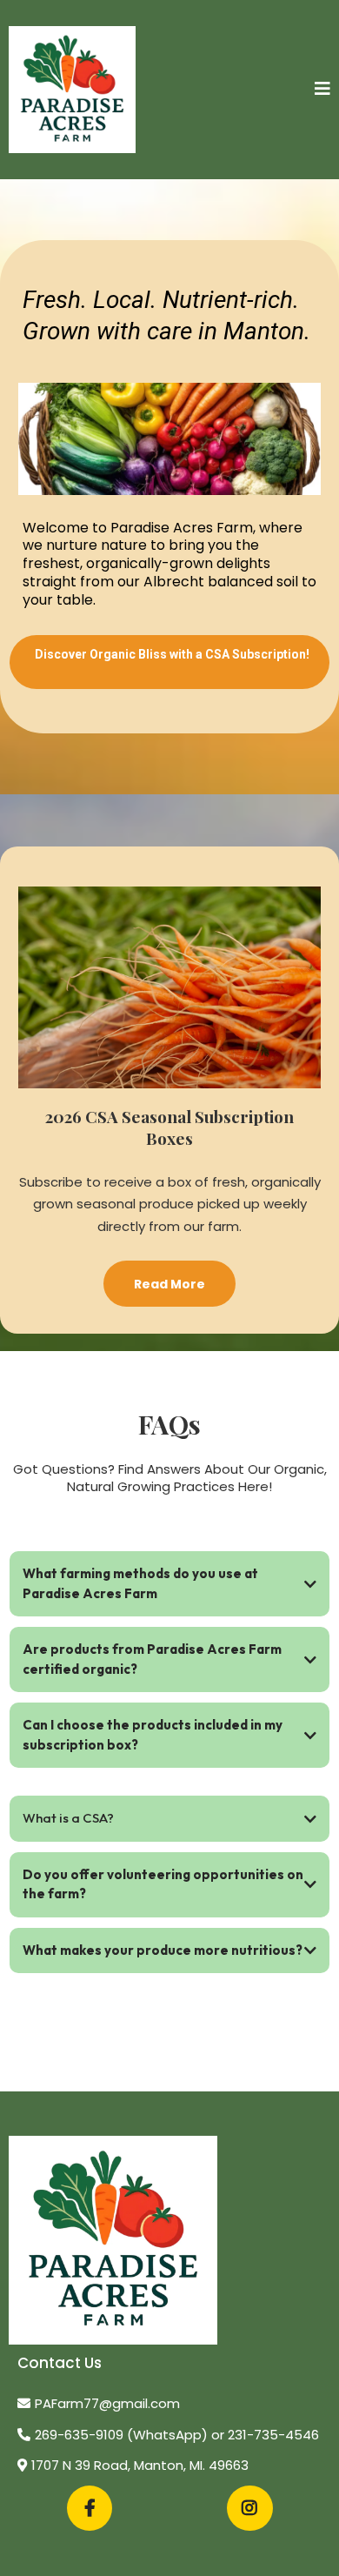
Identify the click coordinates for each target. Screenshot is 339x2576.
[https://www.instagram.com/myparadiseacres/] (250, 2508)
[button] (322, 90)
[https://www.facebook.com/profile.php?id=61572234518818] (90, 2508)
